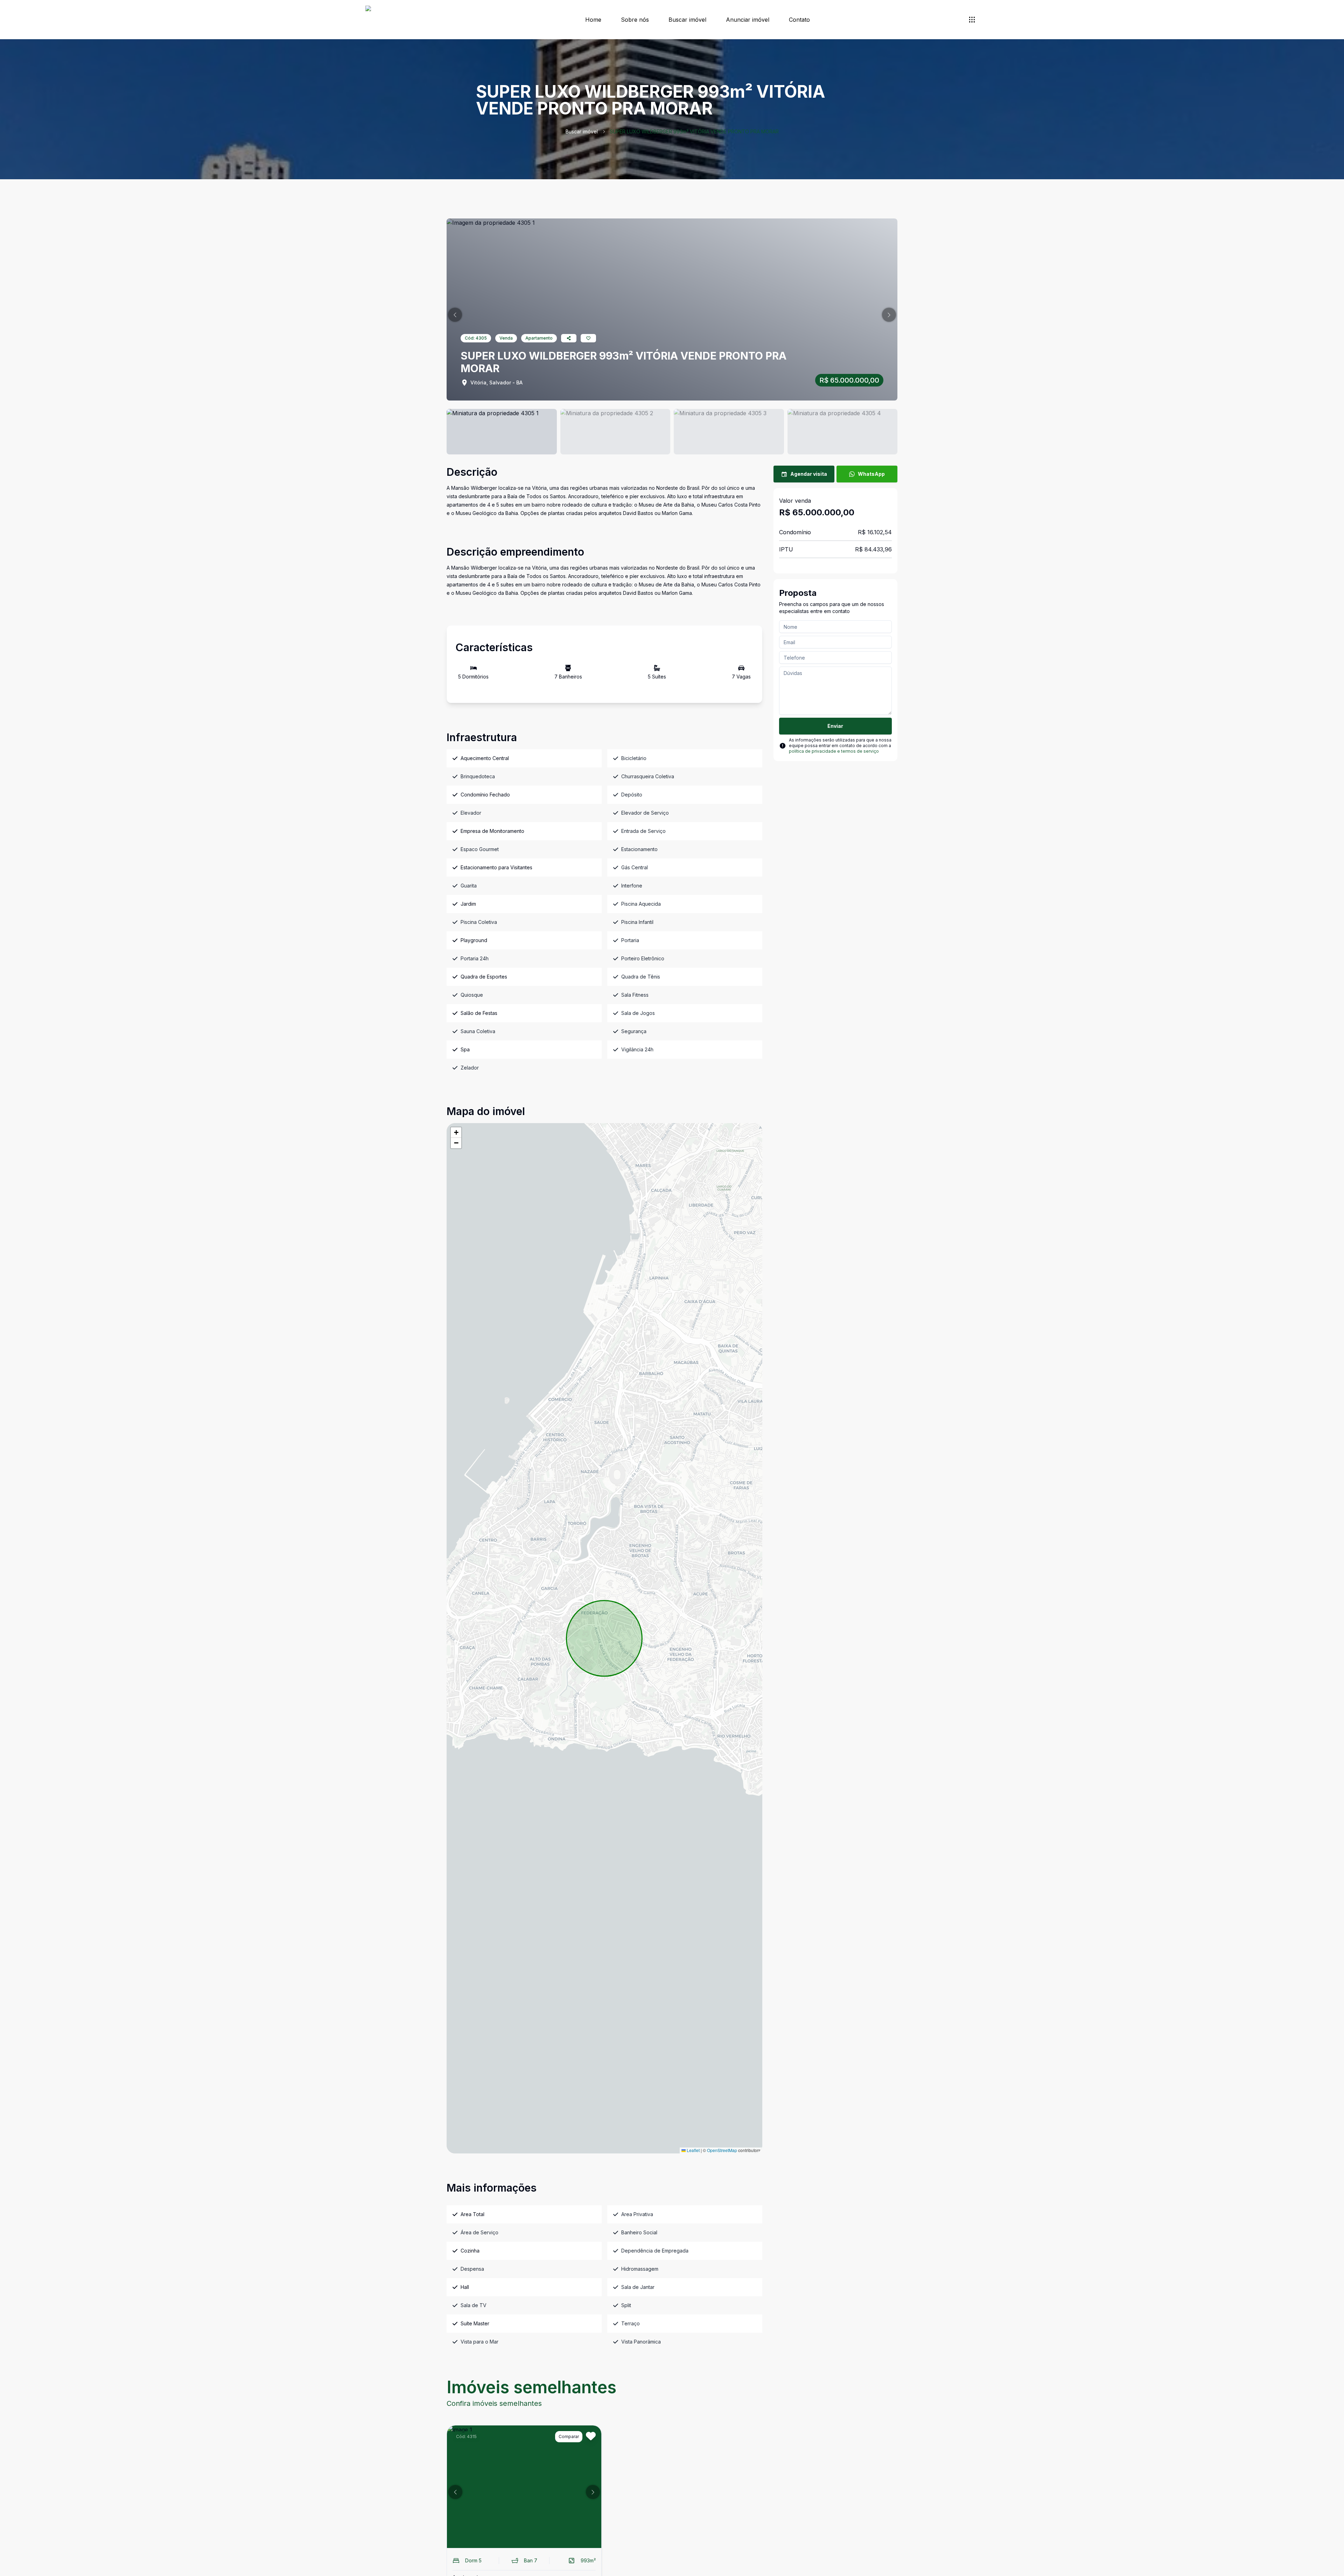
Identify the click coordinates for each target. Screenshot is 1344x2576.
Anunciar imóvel (748, 20)
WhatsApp (871, 474)
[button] (455, 315)
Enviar (835, 726)
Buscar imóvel (687, 20)
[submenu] (972, 20)
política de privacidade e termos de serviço (834, 751)
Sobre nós (635, 20)
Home (593, 20)
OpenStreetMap (722, 2150)
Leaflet (693, 2150)
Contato (799, 20)
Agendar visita (809, 474)
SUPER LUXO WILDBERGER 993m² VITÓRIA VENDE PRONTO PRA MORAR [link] (694, 131)
